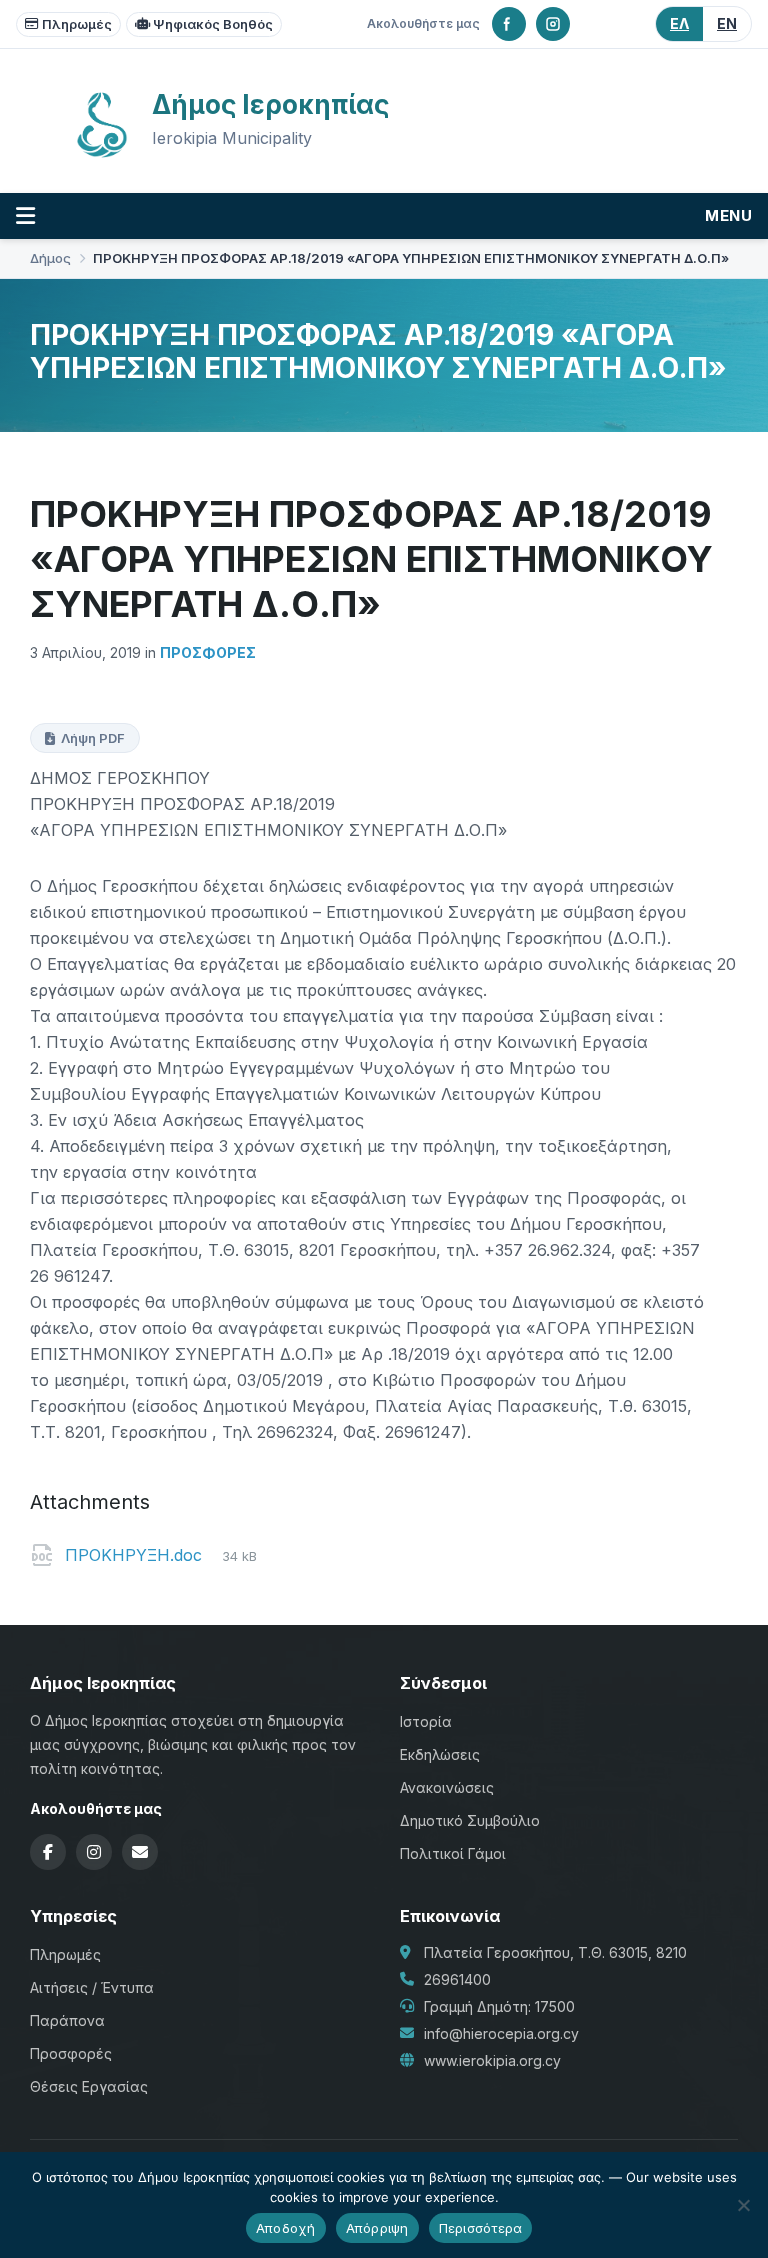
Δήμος (50, 258)
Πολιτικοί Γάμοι (453, 1853)
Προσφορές (71, 2053)
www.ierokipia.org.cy (492, 2060)
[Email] (140, 1852)
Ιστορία (426, 1721)
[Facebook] (509, 24)
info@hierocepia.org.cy (501, 2033)
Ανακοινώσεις (447, 1787)
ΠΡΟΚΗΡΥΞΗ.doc (136, 1555)
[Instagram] (553, 24)
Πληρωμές (77, 24)
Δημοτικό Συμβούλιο (470, 1820)
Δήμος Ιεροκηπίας (270, 104)
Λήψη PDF (93, 738)
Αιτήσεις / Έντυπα (92, 1987)
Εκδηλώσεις (440, 1754)
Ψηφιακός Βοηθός (213, 24)
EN (727, 23)
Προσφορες (208, 652)
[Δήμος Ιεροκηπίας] (102, 155)
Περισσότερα (481, 2228)
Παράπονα (67, 2020)
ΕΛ (679, 23)
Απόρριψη (377, 2228)
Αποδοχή (286, 2228)
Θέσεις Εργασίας (89, 2086)
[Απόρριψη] (743, 2205)
